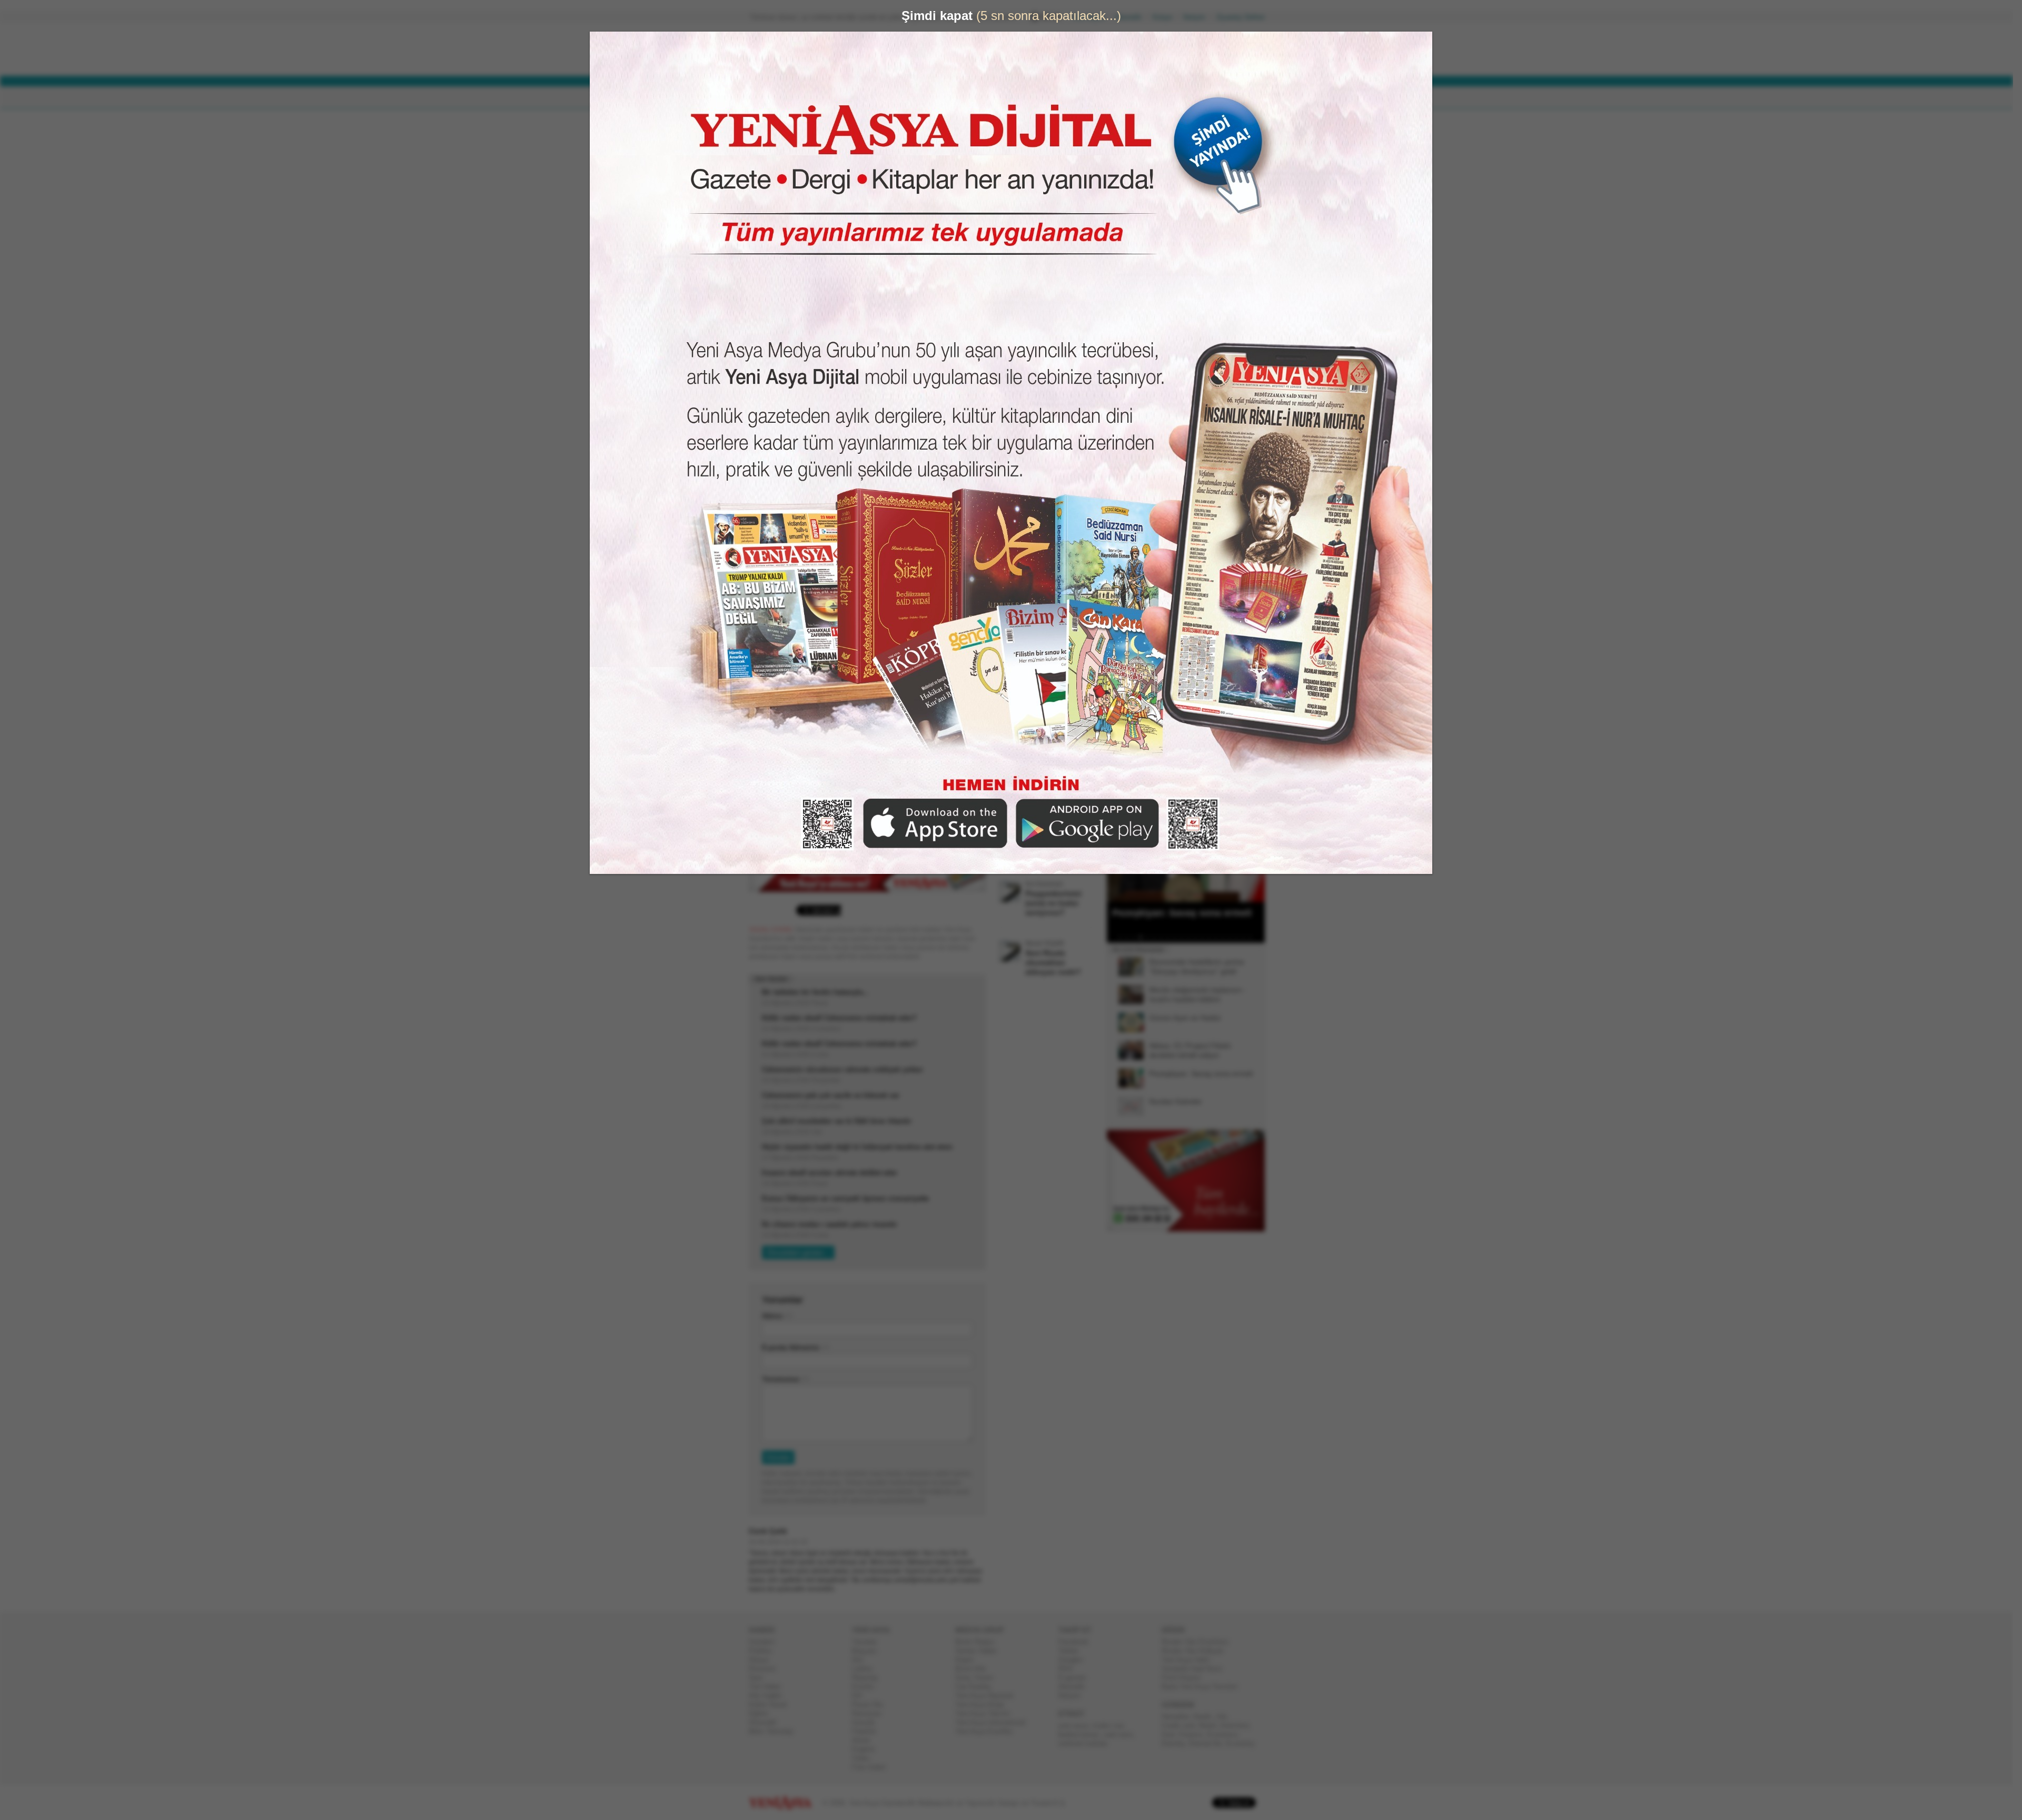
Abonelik (1133, 17)
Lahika (866, 1669)
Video (865, 1758)
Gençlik (868, 1722)
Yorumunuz (785, 1379)
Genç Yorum (978, 1678)
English (868, 1749)
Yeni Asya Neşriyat (988, 1695)
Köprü (968, 1660)
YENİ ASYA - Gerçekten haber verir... (819, 49)
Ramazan (871, 1713)
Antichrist (1239, 1725)
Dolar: (971, 52)
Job (1225, 1717)
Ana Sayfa (1092, 17)
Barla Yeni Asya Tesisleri (1204, 1687)
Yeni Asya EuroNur (988, 1731)
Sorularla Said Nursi (1196, 1669)
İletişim (1198, 17)
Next (1256, 849)
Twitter (1073, 1651)
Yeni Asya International (994, 1722)
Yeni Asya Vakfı (1190, 1660)
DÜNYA (826, 98)
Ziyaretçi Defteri (1245, 17)
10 (1186, 937)
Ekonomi (766, 1669)
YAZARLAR (969, 98)
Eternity (1177, 1743)
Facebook (1078, 1642)
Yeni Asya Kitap (984, 1704)
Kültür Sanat (772, 1704)
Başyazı (869, 1651)
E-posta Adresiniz (795, 1347)
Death (1206, 1717)
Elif (861, 1695)
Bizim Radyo (979, 1642)
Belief (1212, 1725)
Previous (1119, 849)
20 (1254, 937)
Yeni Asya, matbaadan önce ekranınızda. (1221, 447)
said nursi (1122, 1734)
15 (1220, 937)
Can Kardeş (977, 1687)
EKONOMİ (874, 98)
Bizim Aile (975, 1669)
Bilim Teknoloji (775, 1731)
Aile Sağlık (770, 1695)
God (1172, 1734)
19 (1247, 937)
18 (1241, 937)
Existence (1226, 1734)
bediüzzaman (1083, 1734)
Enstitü (867, 1687)
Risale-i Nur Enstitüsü (1199, 1642)
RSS (1070, 1669)
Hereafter (1179, 1717)
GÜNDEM (779, 98)
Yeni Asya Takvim (987, 1713)
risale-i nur (1112, 1725)
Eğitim (763, 1713)
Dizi (862, 1660)
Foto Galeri (873, 1767)
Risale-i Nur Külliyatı (1197, 1651)
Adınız (777, 1316)
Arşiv (1132, 377)
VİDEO (1019, 98)
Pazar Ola (871, 1704)
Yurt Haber (769, 1687)
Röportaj (869, 1678)
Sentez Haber (980, 1651)
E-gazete (1076, 1678)
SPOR (921, 98)
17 (1234, 937)
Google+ (1076, 1660)
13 (1206, 937)
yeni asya (1077, 1725)
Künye (1167, 17)
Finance (1195, 1734)
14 (1213, 937)
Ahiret (865, 1740)
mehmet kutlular (1087, 1743)
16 (1227, 937)
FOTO (1059, 98)
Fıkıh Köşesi (1185, 1678)
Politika (764, 1651)
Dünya (763, 1660)
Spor (760, 1678)
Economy (1245, 1743)
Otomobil (767, 1722)
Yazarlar (869, 1642)
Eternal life (1210, 1743)
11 (1193, 937)
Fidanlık (868, 1731)
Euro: (970, 61)
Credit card (1182, 1725)
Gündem (766, 1642)
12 (1200, 937)
